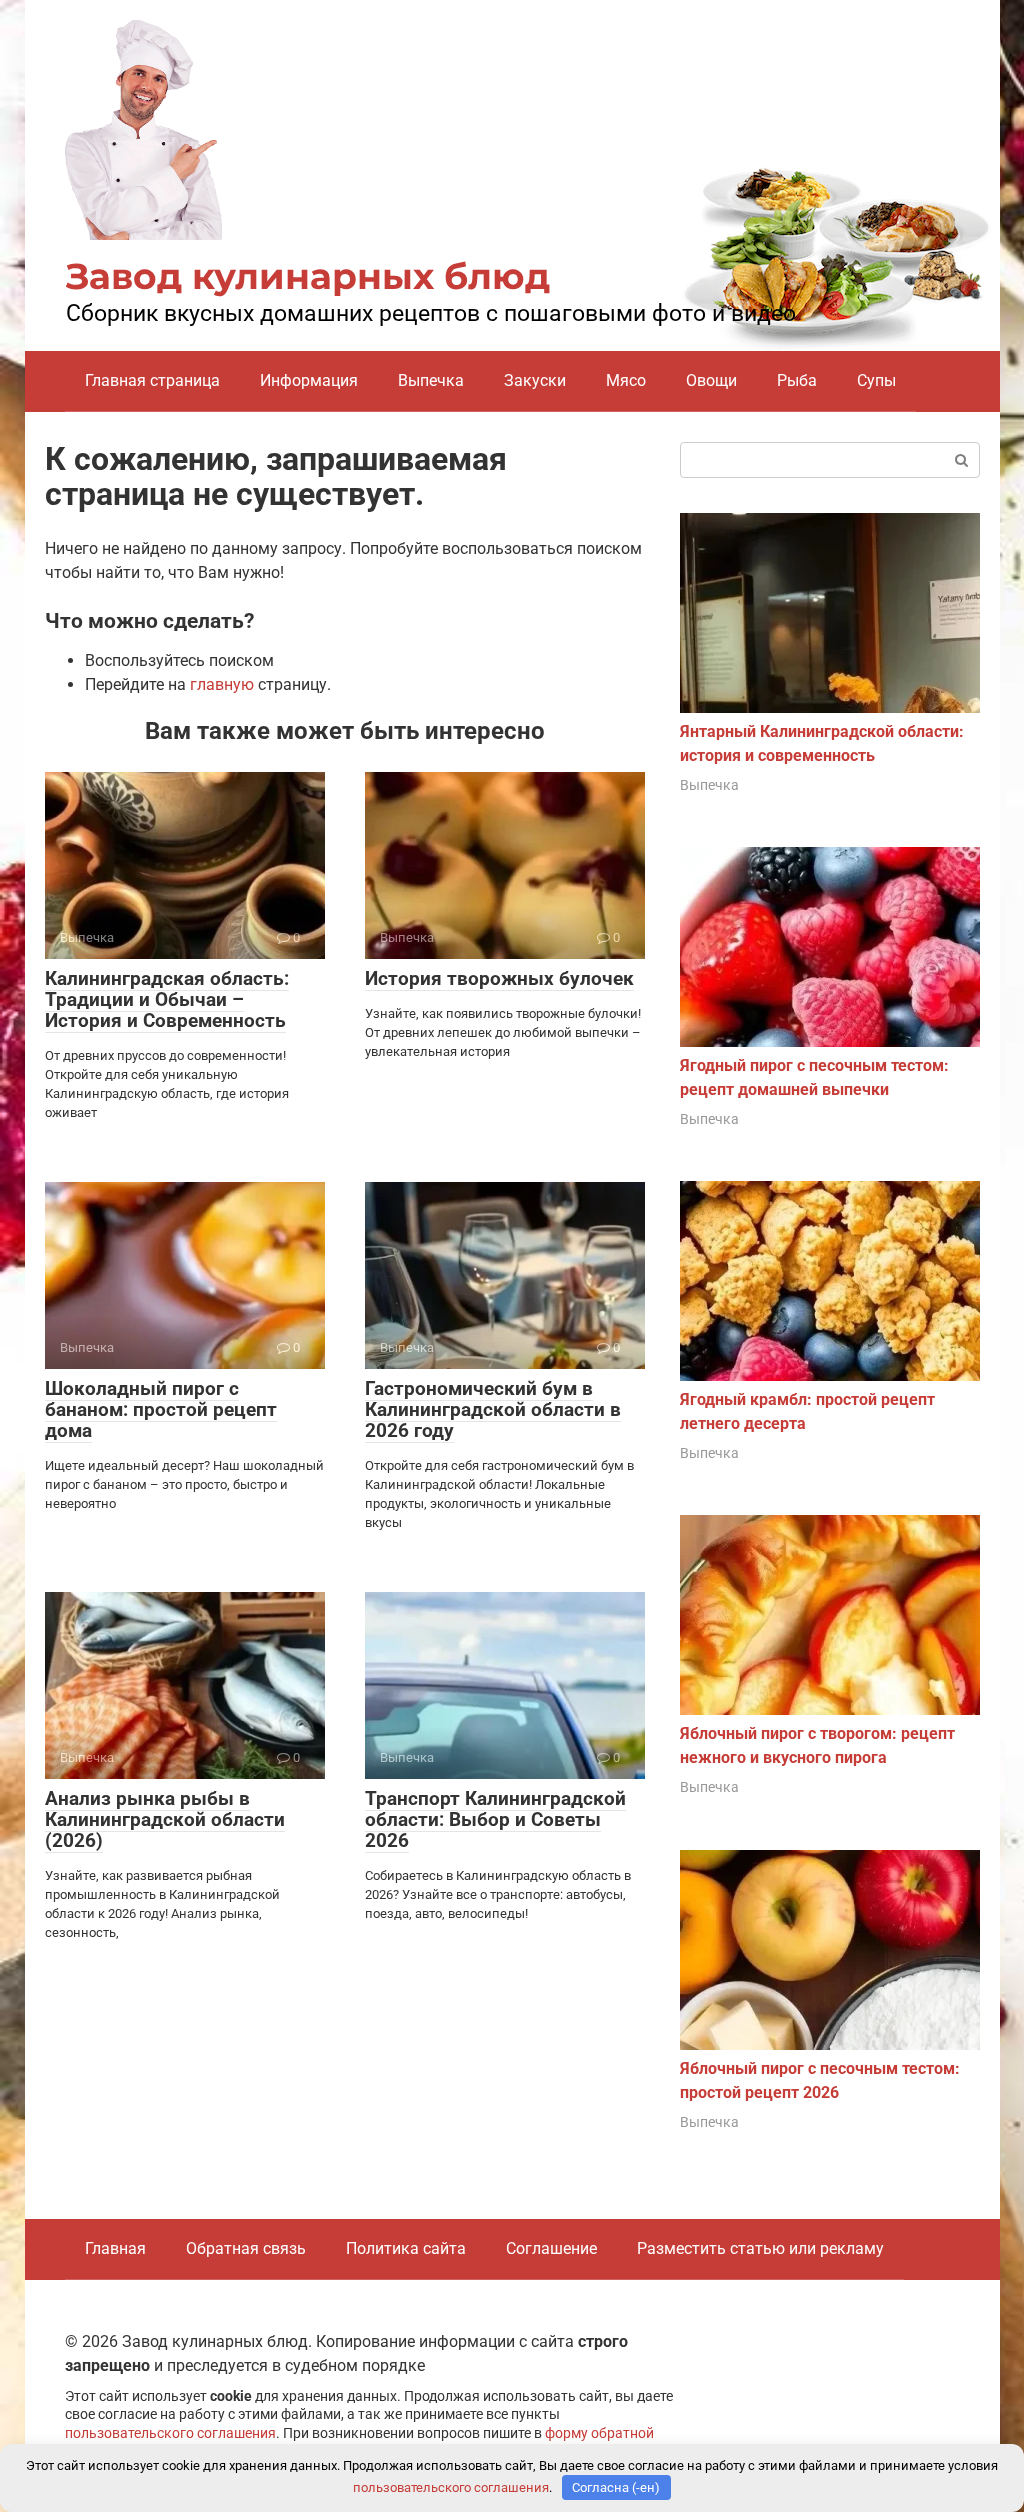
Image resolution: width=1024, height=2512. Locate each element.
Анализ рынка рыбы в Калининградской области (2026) (165, 1819)
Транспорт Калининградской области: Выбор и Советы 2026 (495, 1819)
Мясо (626, 380)
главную (222, 684)
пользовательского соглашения (170, 2433)
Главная (115, 2248)
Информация (309, 380)
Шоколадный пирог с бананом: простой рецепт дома (161, 1409)
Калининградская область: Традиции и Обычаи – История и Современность (167, 999)
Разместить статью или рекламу (760, 2248)
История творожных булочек (499, 978)
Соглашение (551, 2248)
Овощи (711, 380)
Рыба (797, 380)
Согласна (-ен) (616, 2487)
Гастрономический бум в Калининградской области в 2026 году (493, 1409)
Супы (876, 380)
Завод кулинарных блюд (308, 276)
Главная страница (152, 380)
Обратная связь (246, 2248)
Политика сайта (406, 2248)
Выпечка (431, 380)
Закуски (535, 380)
